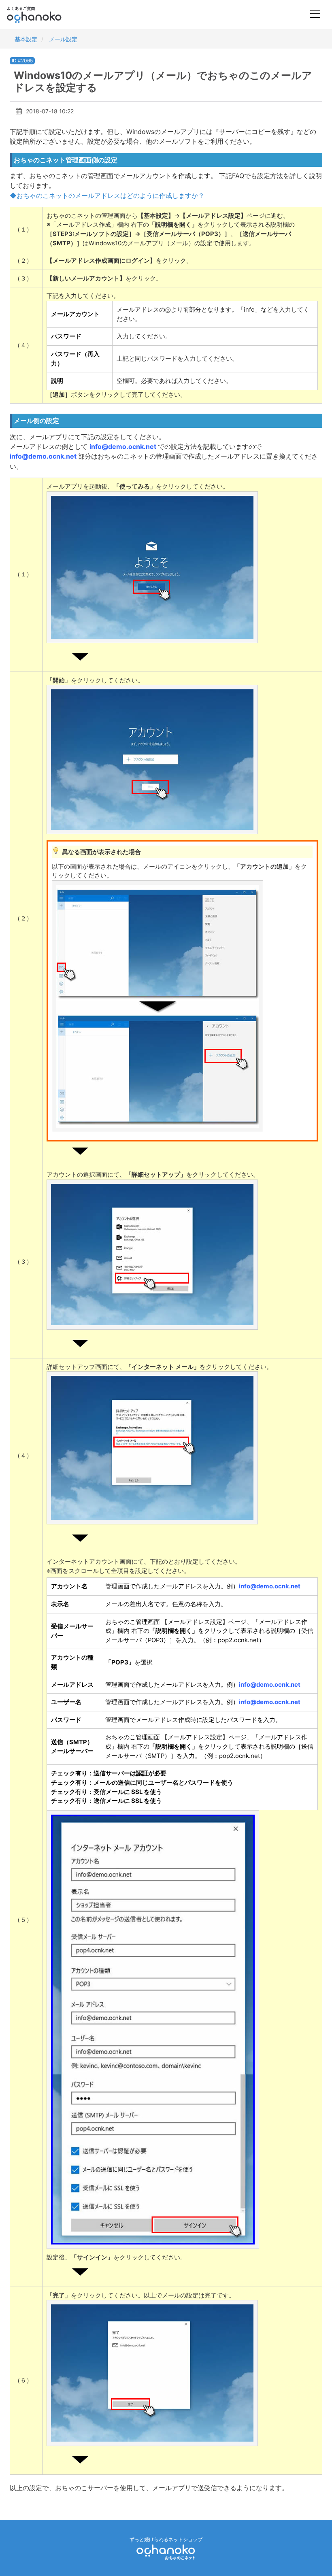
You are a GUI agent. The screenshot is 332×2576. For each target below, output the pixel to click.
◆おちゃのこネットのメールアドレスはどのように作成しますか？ (107, 196)
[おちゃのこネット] (166, 2552)
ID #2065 (22, 61)
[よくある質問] (45, 15)
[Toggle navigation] (315, 15)
